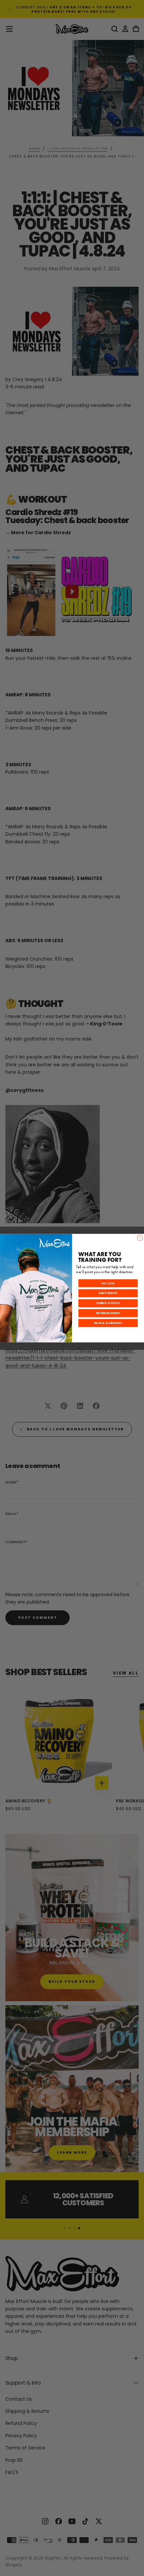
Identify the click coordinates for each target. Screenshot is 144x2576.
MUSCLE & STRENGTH (108, 1323)
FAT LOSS (108, 1283)
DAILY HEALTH (108, 1293)
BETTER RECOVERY (108, 1313)
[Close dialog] (140, 1238)
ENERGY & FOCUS (108, 1303)
